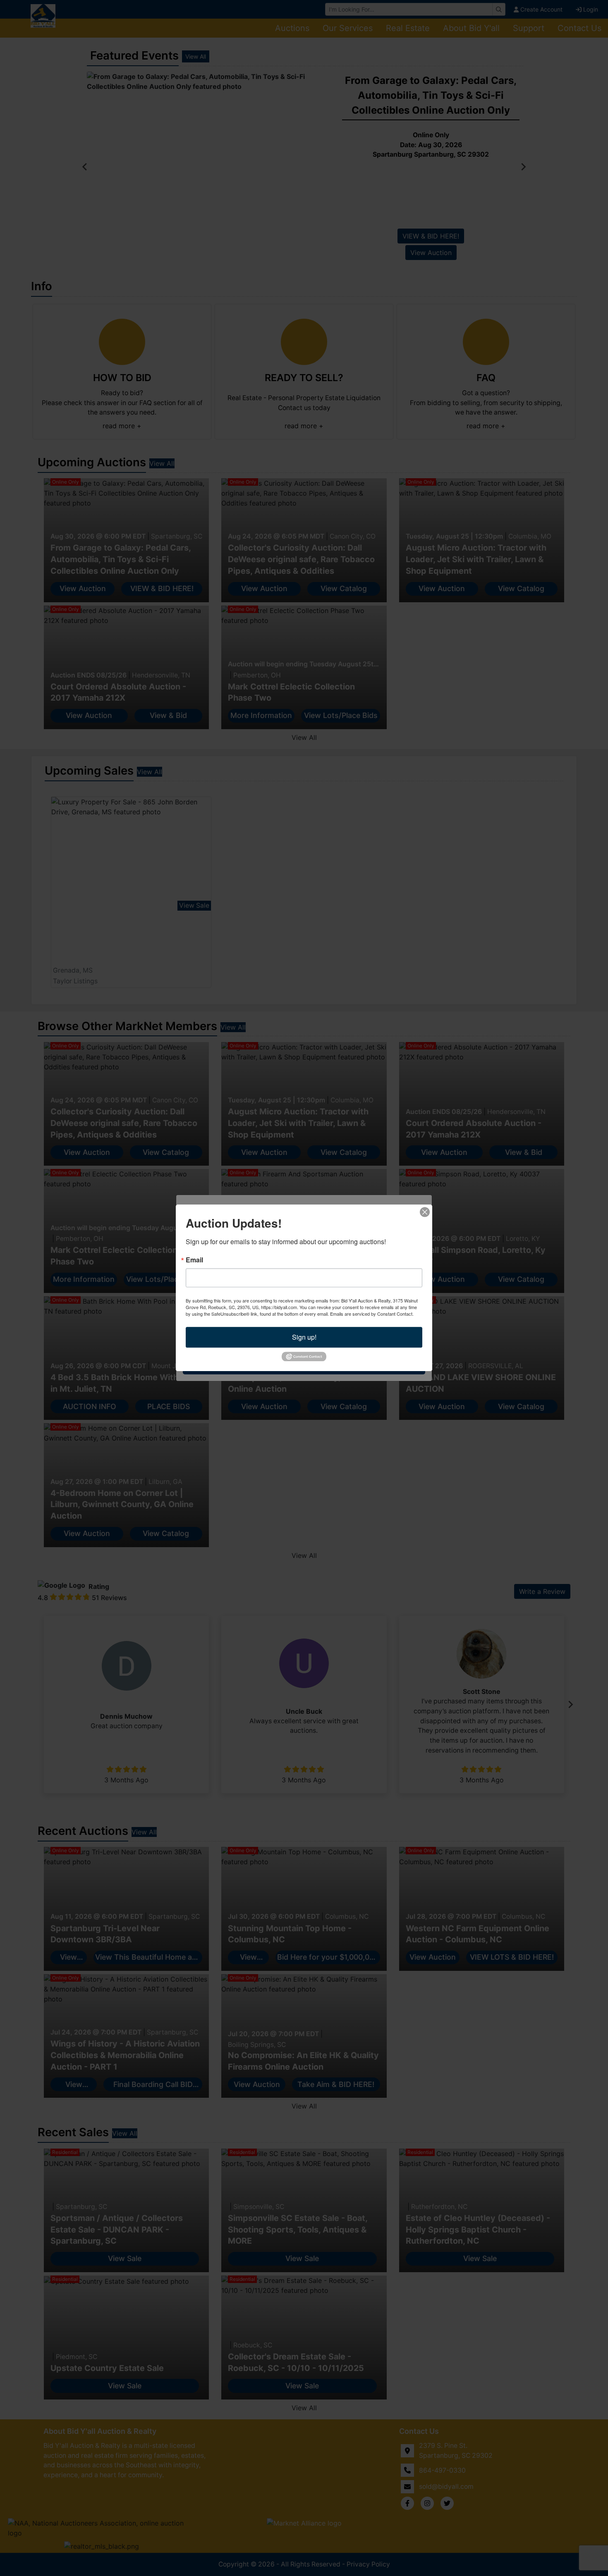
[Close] (425, 1212)
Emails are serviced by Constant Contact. (372, 1314)
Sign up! (304, 1337)
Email (194, 1260)
